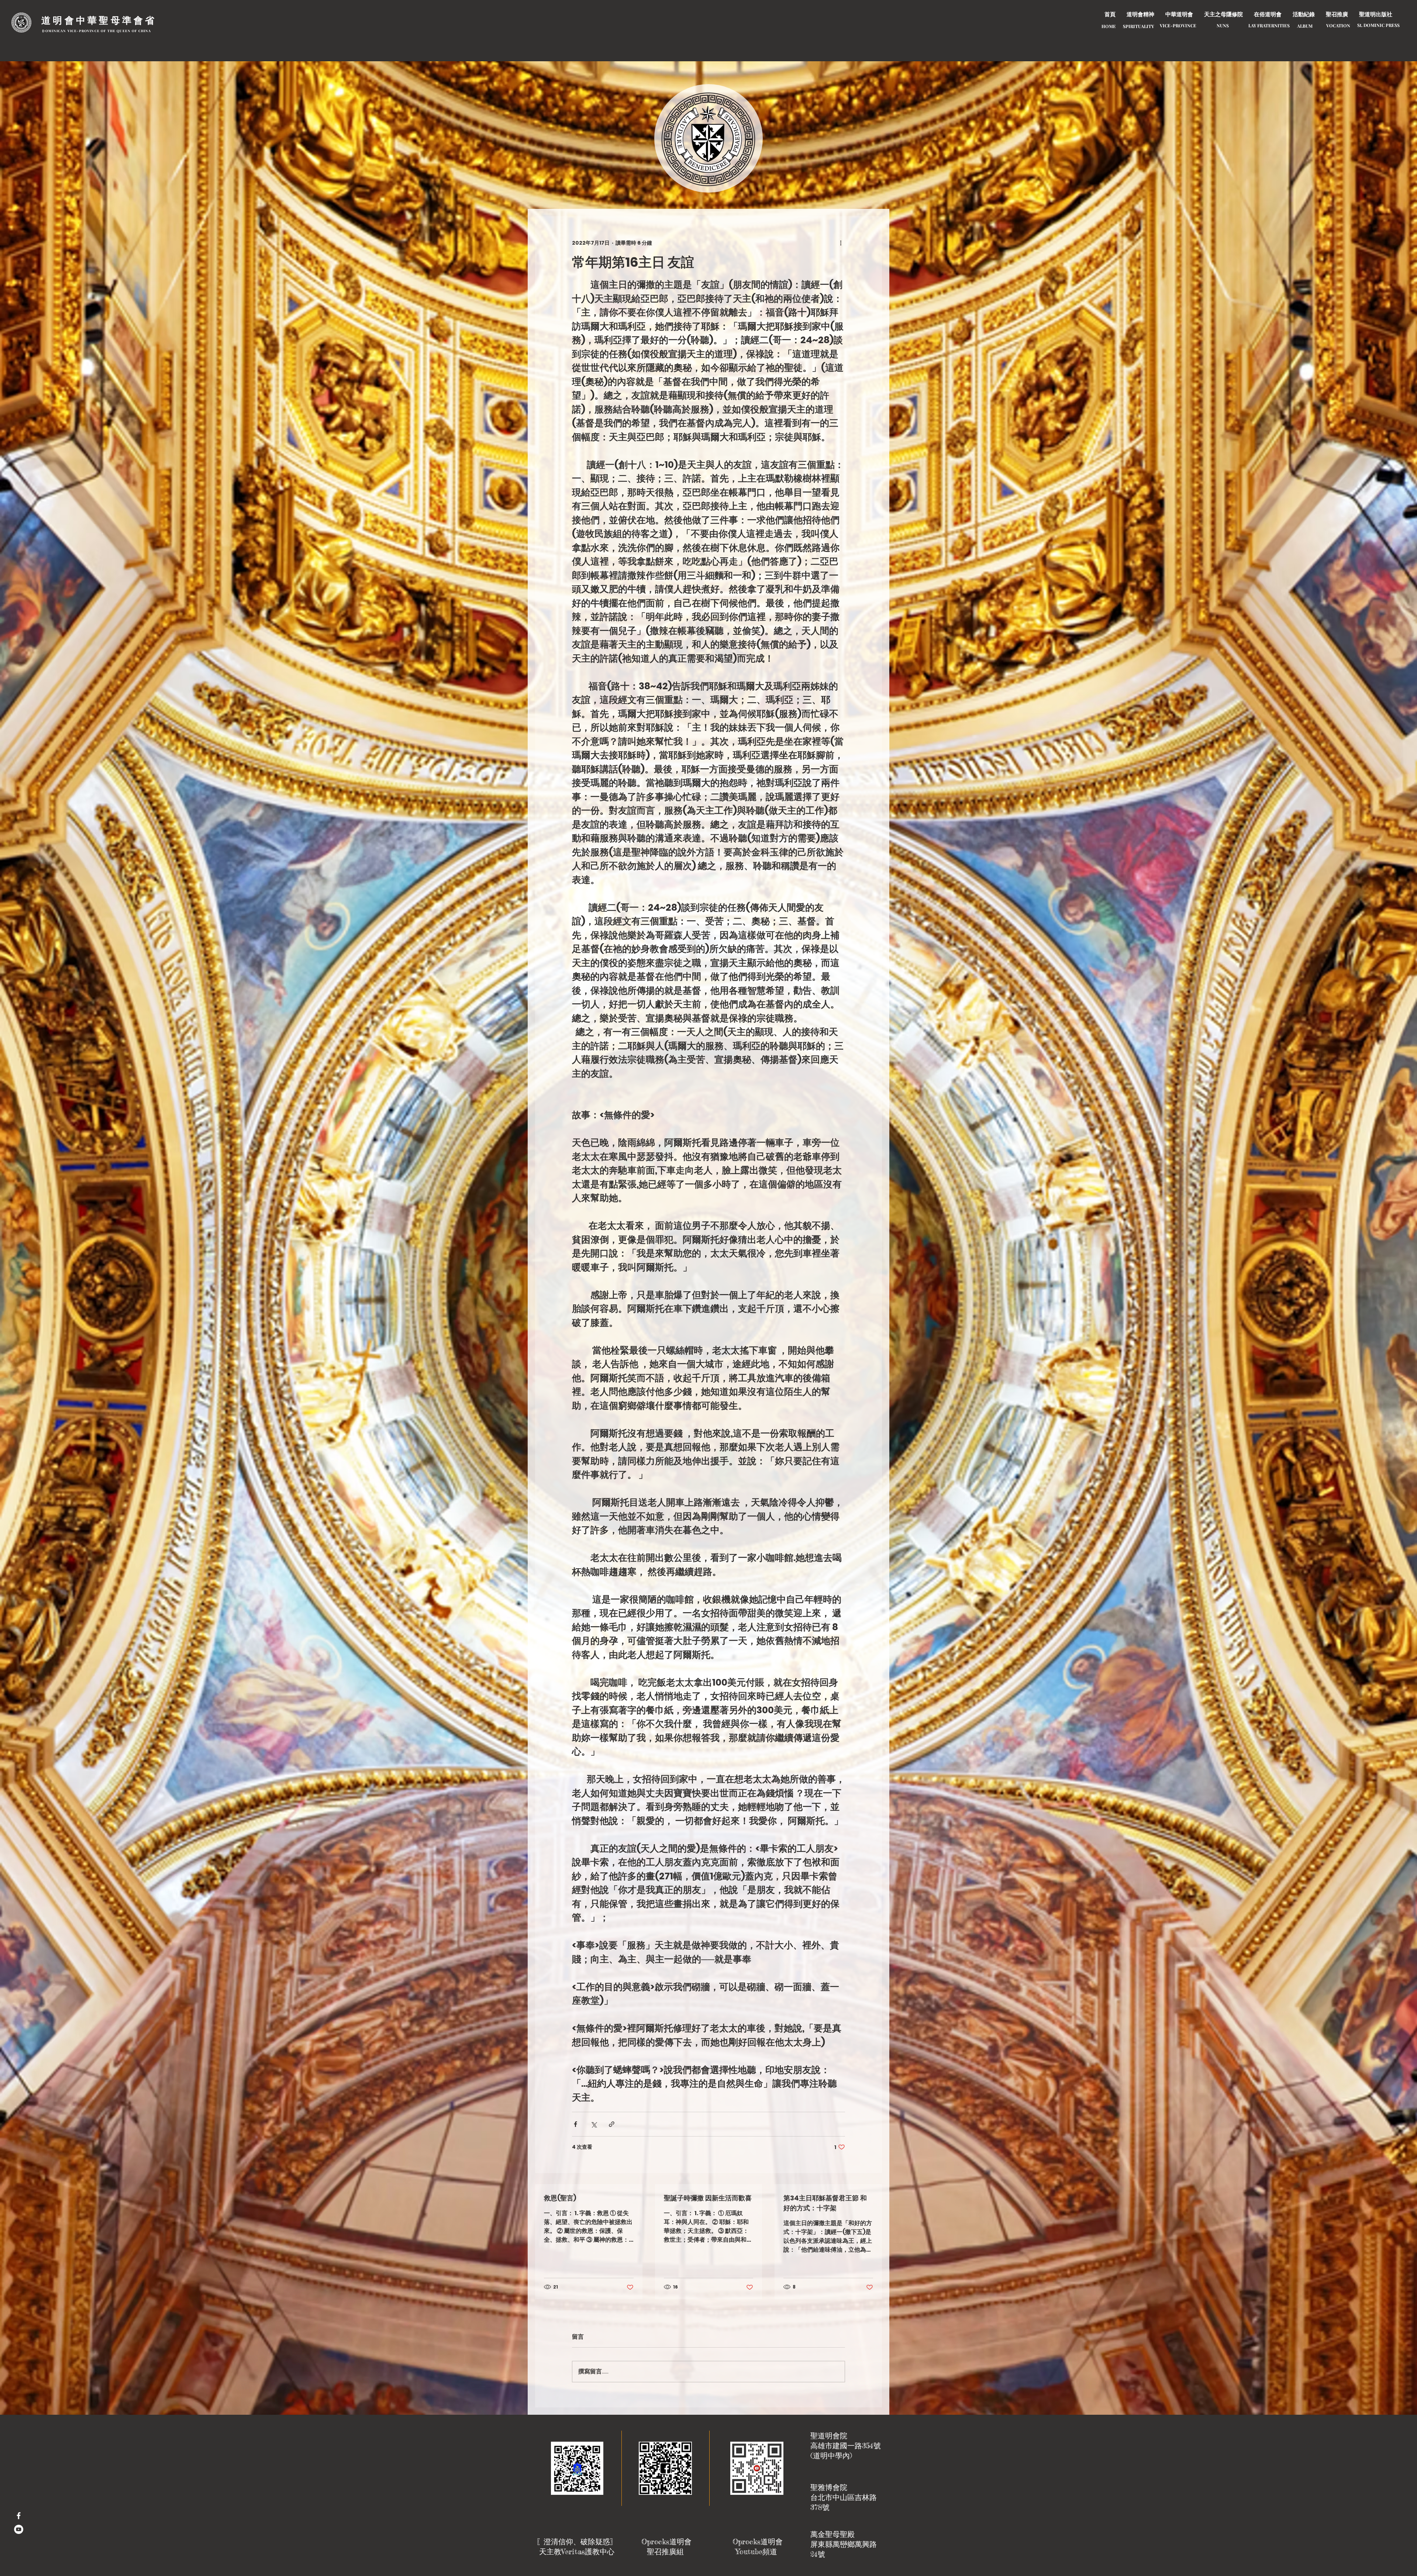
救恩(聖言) (560, 2198)
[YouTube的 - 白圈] (19, 2529)
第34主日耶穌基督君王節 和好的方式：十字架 (825, 2203)
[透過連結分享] (612, 2124)
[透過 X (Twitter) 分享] (594, 2124)
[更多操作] (841, 243)
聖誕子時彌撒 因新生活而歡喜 (708, 2198)
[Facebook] (19, 2516)
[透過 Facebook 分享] (575, 2124)
